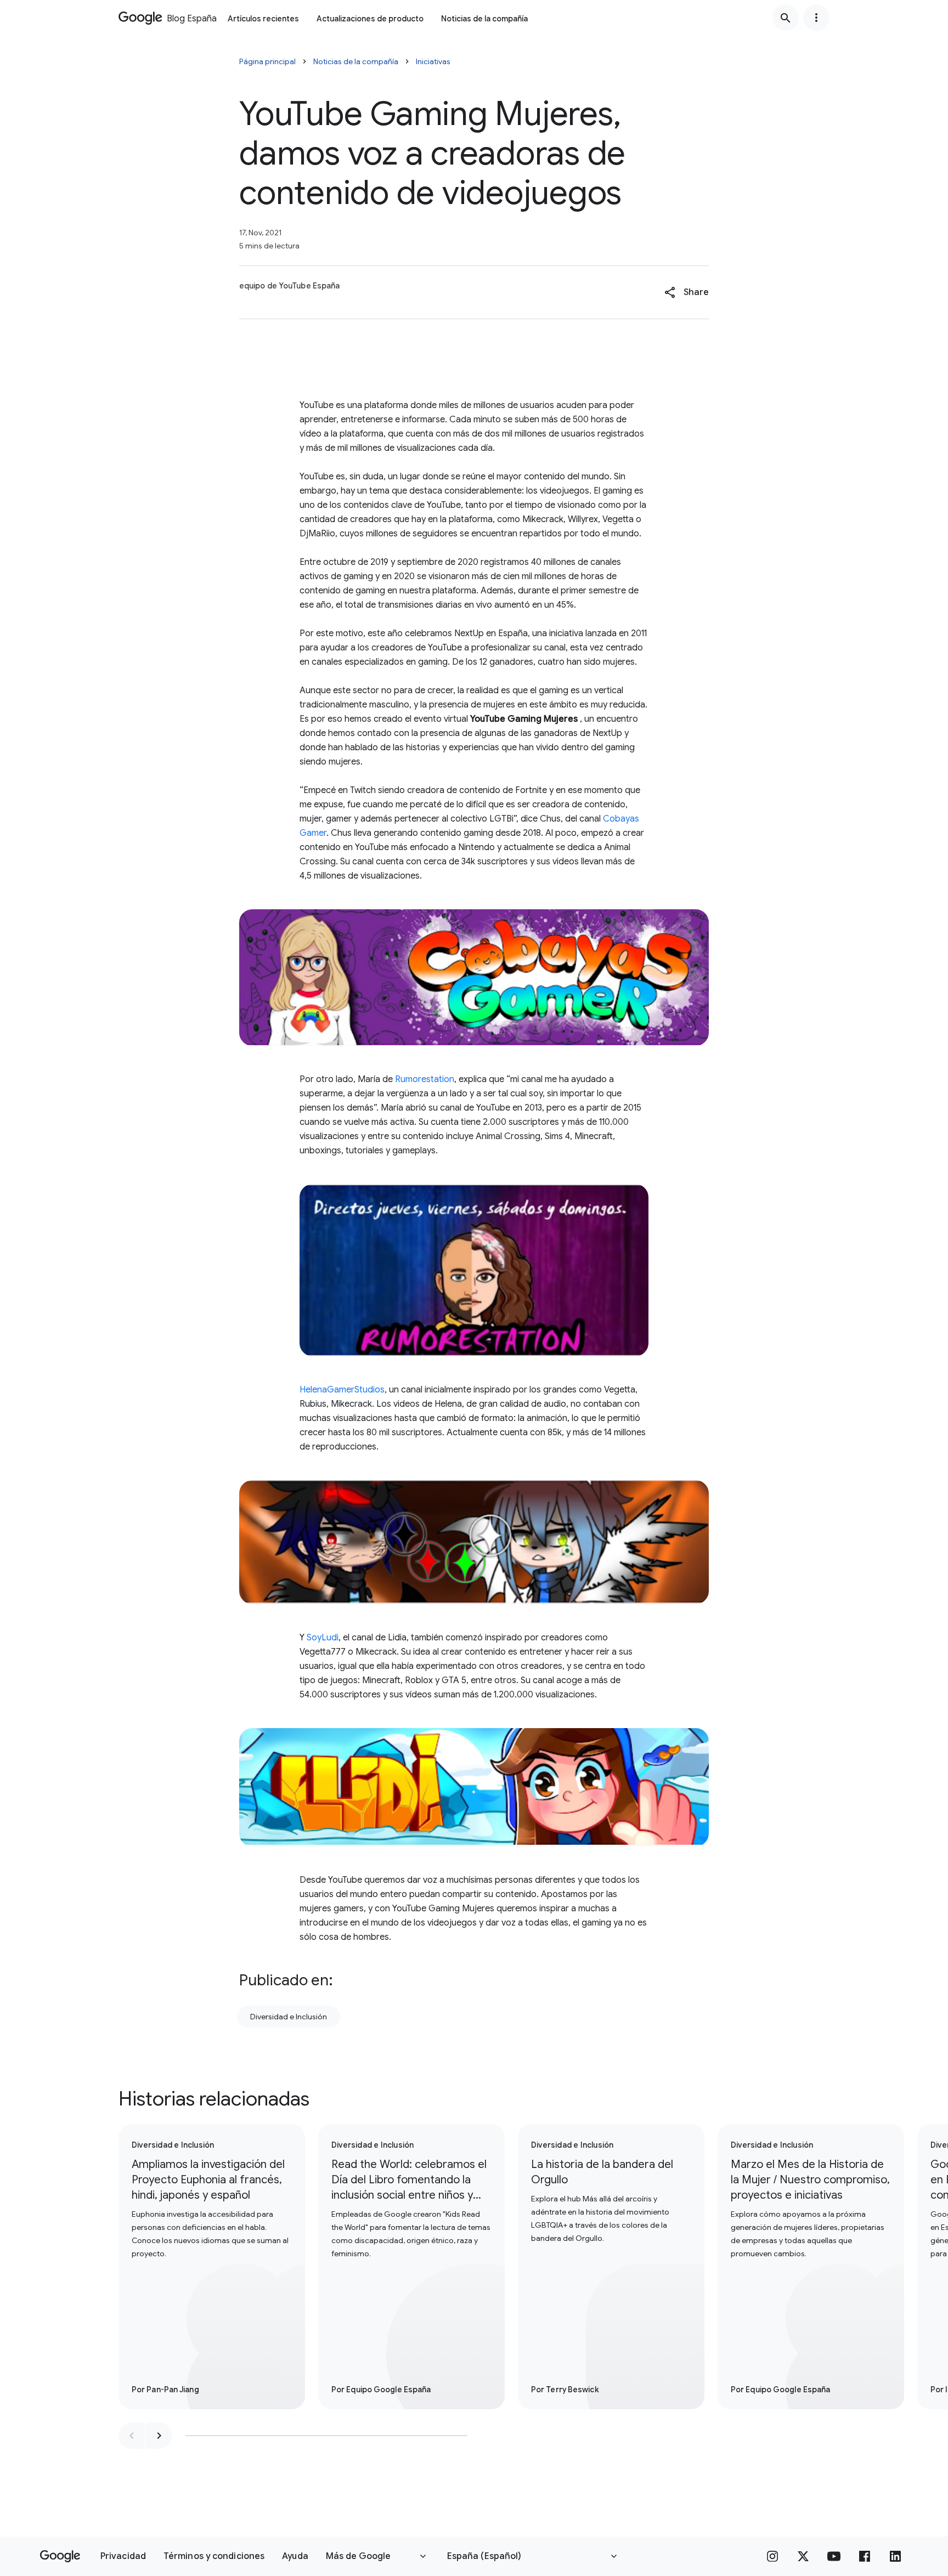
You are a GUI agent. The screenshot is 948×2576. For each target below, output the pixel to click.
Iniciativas (433, 61)
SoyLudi (323, 1638)
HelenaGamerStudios (342, 1390)
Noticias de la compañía (484, 19)
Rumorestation (425, 1079)
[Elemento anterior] (132, 2436)
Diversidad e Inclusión (289, 2017)
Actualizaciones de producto (370, 19)
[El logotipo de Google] (60, 2556)
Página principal (267, 61)
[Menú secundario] (816, 18)
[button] (687, 292)
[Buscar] (786, 18)
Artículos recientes (263, 19)
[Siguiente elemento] (159, 2436)
